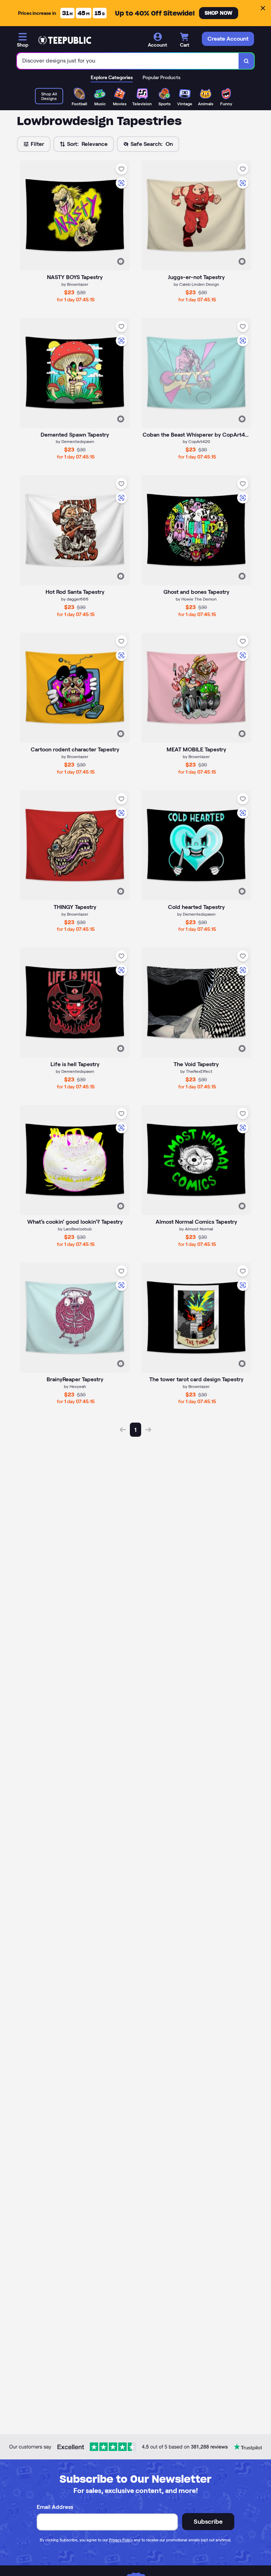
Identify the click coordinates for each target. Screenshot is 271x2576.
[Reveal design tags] (121, 261)
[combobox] (128, 61)
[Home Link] (65, 40)
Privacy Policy (121, 2540)
